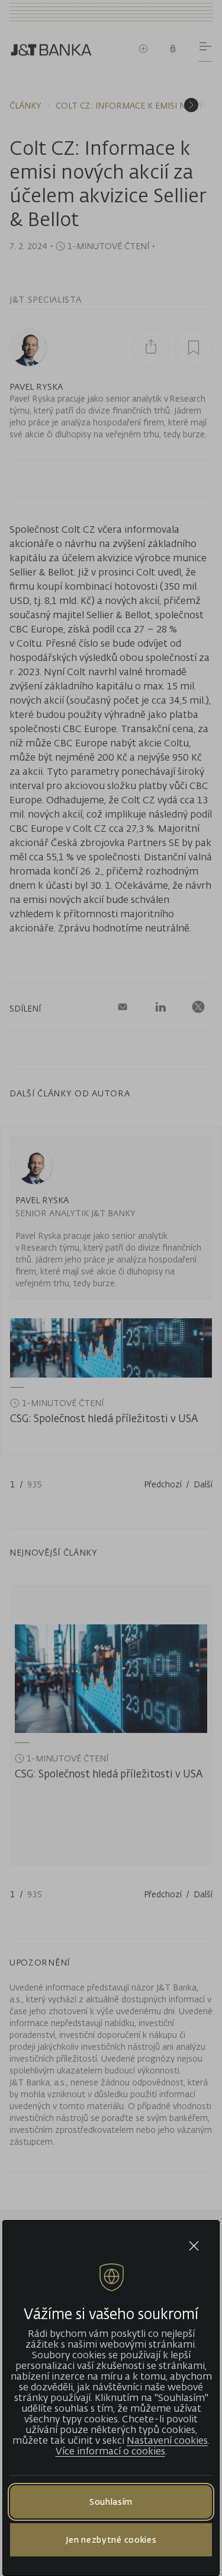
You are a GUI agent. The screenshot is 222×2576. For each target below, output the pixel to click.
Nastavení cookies (167, 2440)
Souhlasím (111, 2502)
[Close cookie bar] (194, 2246)
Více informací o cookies (110, 2451)
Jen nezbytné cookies (111, 2540)
